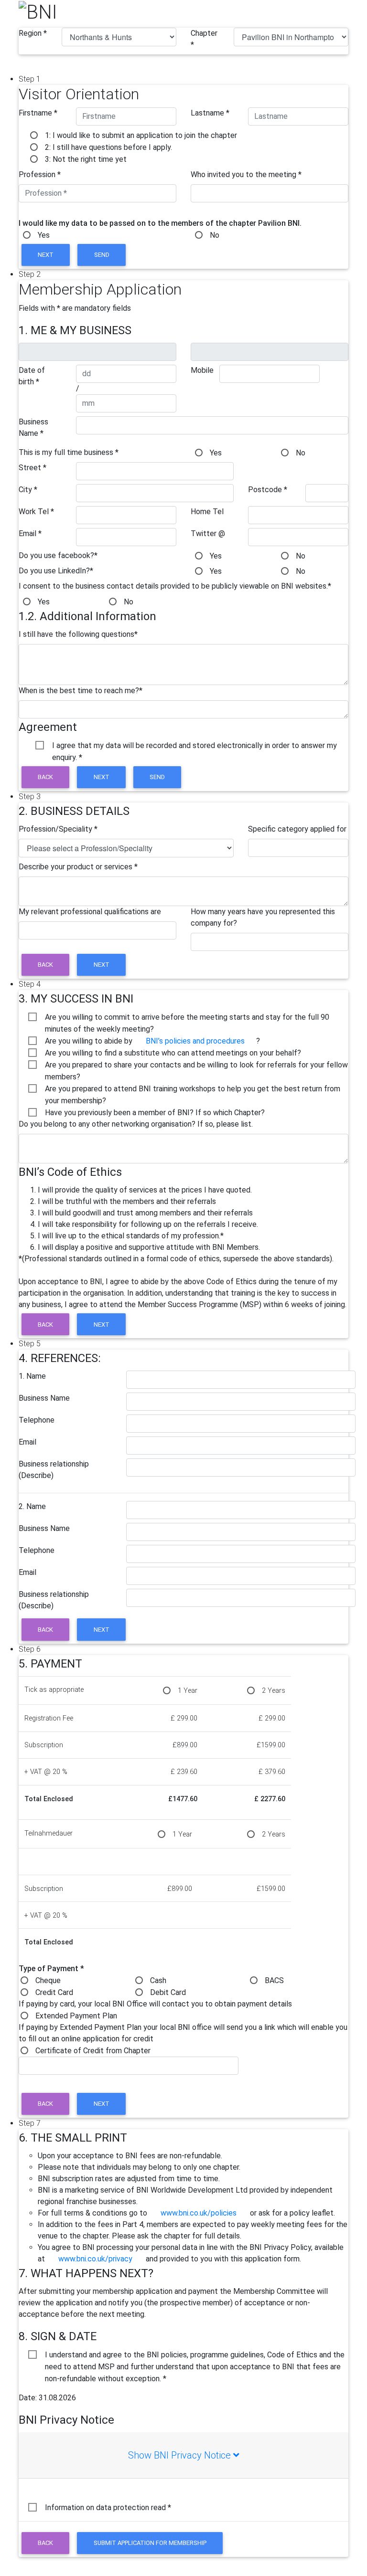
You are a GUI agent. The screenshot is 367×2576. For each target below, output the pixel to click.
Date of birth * (32, 376)
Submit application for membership (150, 2543)
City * (28, 490)
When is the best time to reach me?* (81, 691)
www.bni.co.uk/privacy (95, 2259)
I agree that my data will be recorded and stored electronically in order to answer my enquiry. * (194, 746)
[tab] (183, 2455)
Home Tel (207, 512)
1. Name (32, 1376)
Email (27, 1442)
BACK (45, 777)
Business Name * (33, 428)
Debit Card (168, 1992)
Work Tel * (36, 512)
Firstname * (38, 113)
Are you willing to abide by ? (152, 1041)
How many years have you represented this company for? (263, 917)
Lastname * (210, 113)
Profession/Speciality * (58, 829)
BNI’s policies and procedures (195, 1041)
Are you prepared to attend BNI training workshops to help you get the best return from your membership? (193, 1089)
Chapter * (204, 39)
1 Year (188, 1691)
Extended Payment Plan (76, 2016)
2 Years (274, 1691)
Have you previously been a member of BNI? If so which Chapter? (155, 1113)
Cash (158, 1980)
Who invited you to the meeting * (246, 174)
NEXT (46, 255)
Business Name (44, 1398)
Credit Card (54, 1992)
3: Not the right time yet (86, 159)
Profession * (40, 174)
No (215, 235)
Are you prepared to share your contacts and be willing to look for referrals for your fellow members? (196, 1066)
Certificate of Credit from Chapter (93, 2051)
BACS (274, 1980)
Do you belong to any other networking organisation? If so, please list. (136, 1124)
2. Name (32, 1506)
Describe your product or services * (78, 867)
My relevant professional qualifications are (90, 912)
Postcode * (268, 490)
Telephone (37, 1420)
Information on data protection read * (108, 2507)
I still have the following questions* (78, 634)
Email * (30, 533)
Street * (32, 468)
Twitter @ (208, 533)
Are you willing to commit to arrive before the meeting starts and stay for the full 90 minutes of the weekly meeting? (187, 1018)
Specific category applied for (297, 829)
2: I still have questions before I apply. (108, 147)
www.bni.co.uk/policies (199, 2213)
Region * (33, 33)
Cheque (48, 1980)
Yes (44, 235)
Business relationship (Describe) (54, 1470)
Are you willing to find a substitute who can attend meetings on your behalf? (173, 1053)
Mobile (202, 370)
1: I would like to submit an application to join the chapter (141, 135)
